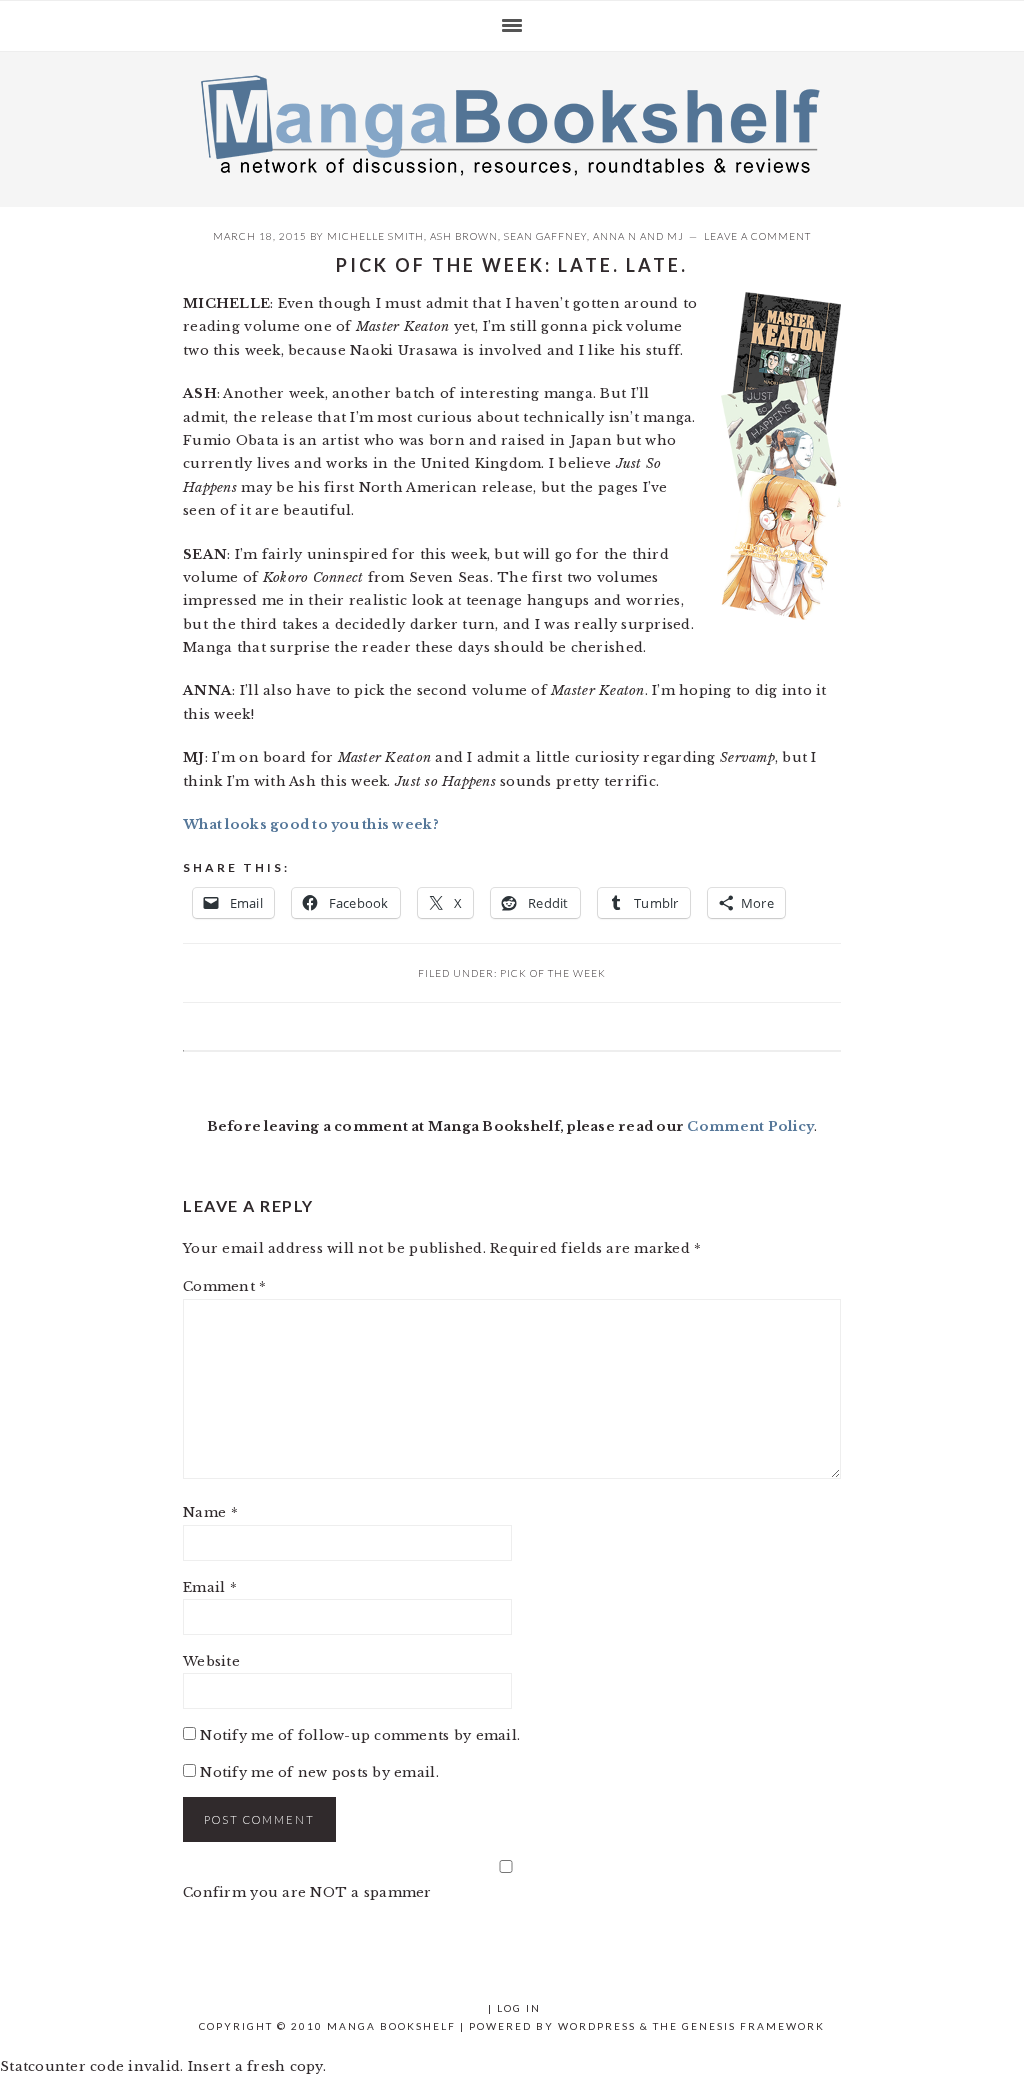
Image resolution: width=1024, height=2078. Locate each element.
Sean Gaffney (545, 236)
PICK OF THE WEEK (553, 973)
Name (210, 1512)
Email (210, 1587)
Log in (519, 2008)
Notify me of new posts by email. (319, 1772)
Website (211, 1661)
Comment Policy (750, 1126)
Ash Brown (464, 236)
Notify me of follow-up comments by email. (360, 1735)
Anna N (615, 236)
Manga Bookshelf (512, 124)
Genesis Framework (753, 2026)
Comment (224, 1286)
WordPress (597, 2026)
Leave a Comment (757, 236)
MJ (675, 236)
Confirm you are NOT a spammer (307, 1892)
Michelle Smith (375, 236)
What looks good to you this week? (311, 824)
